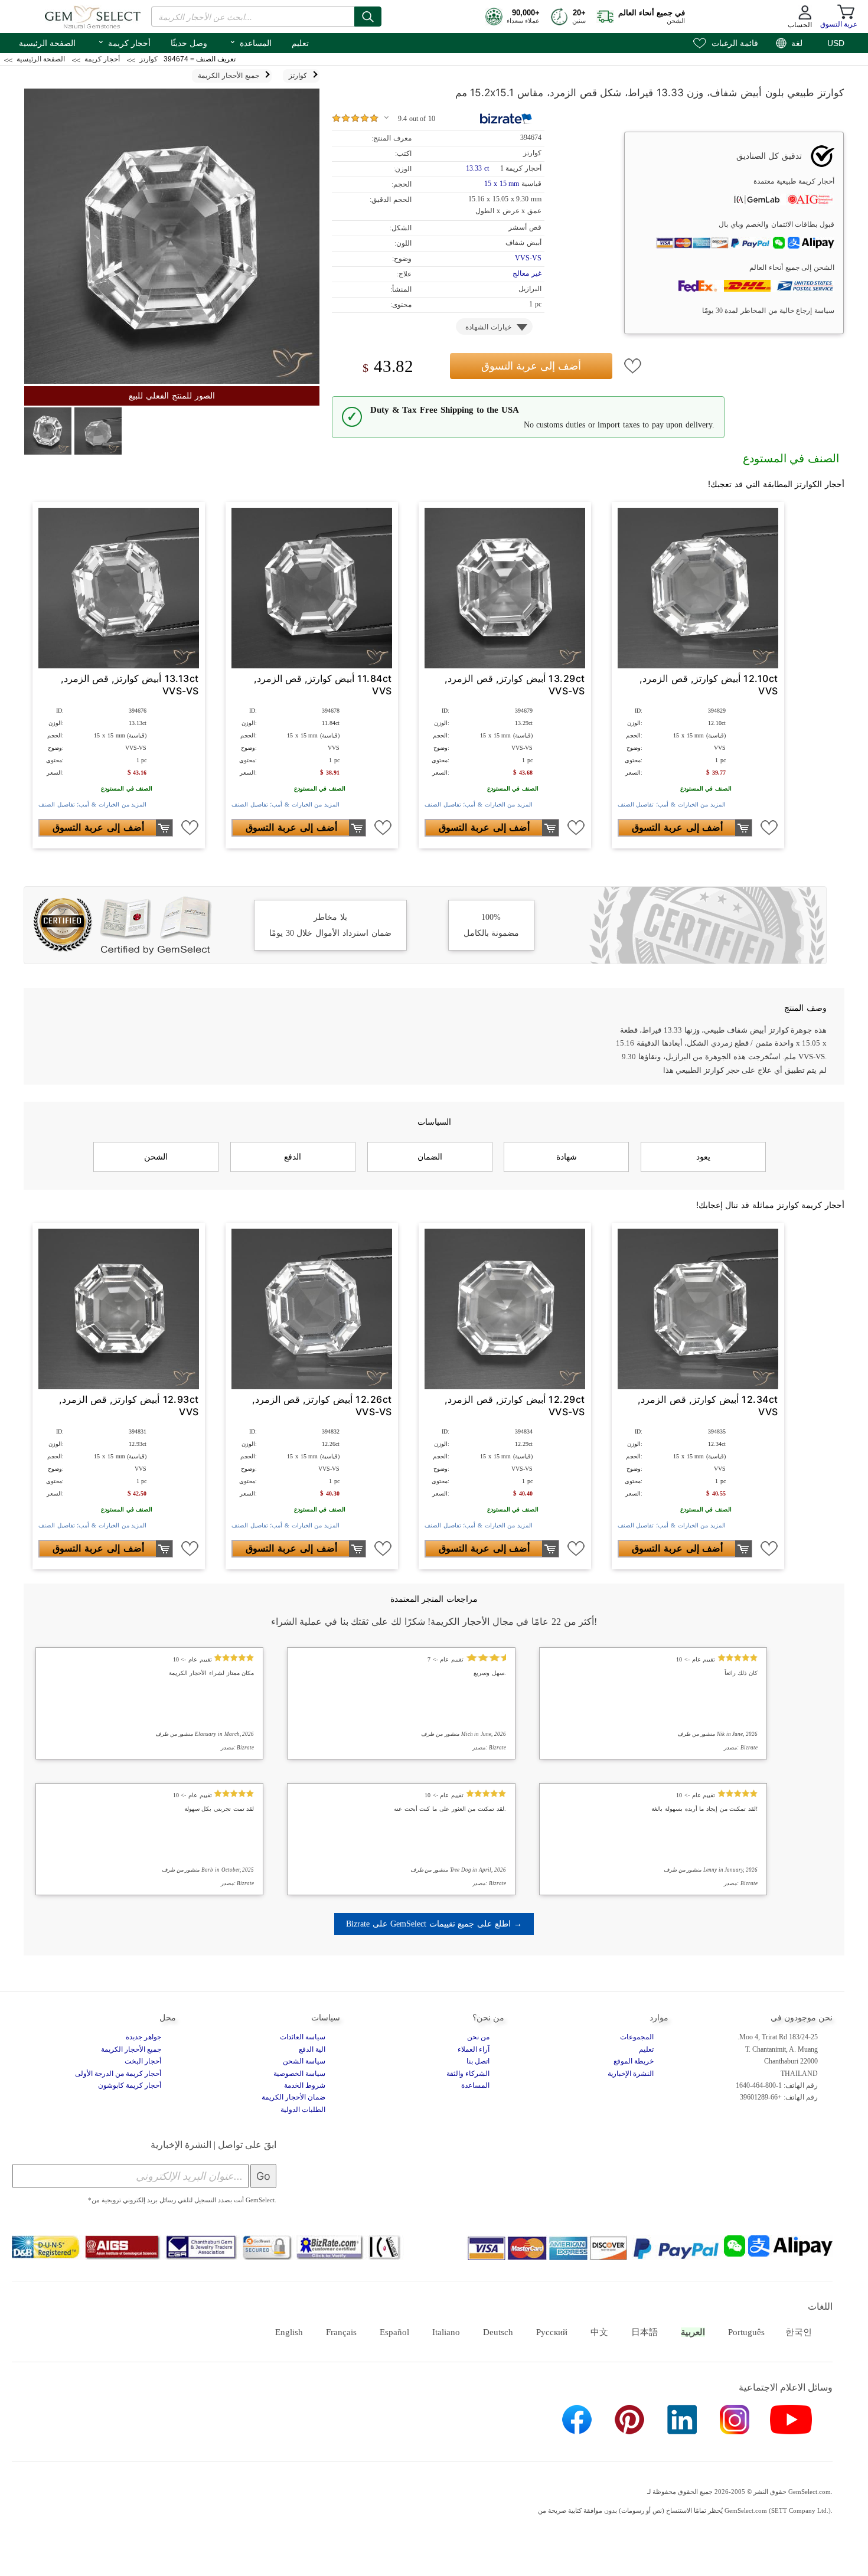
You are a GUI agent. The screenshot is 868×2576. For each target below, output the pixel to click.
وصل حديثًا (189, 43)
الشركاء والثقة (468, 2074)
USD (836, 43)
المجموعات (637, 2037)
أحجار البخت (143, 2061)
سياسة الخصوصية (299, 2074)
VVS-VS (528, 258)
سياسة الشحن (304, 2061)
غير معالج (527, 273)
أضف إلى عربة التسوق (531, 366)
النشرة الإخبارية (631, 2074)
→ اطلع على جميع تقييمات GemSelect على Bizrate (434, 1924)
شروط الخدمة (305, 2085)
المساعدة (250, 42)
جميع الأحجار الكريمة (131, 2049)
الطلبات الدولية (303, 2110)
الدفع (293, 1157)
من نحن (478, 2037)
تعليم (300, 43)
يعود (703, 1157)
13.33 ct (478, 168)
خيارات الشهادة (488, 327)
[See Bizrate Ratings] (506, 119)
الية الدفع (312, 2049)
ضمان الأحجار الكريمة (293, 2097)
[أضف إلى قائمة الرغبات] (633, 366)
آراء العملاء (474, 2049)
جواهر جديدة (143, 2037)
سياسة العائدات (303, 2037)
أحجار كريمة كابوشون (130, 2085)
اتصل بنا (478, 2061)
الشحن (156, 1157)
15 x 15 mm (502, 184)
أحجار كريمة (124, 42)
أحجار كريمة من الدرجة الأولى (118, 2074)
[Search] (368, 17)
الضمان (430, 1157)
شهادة (567, 1157)
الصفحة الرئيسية (47, 43)
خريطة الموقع (634, 2061)
